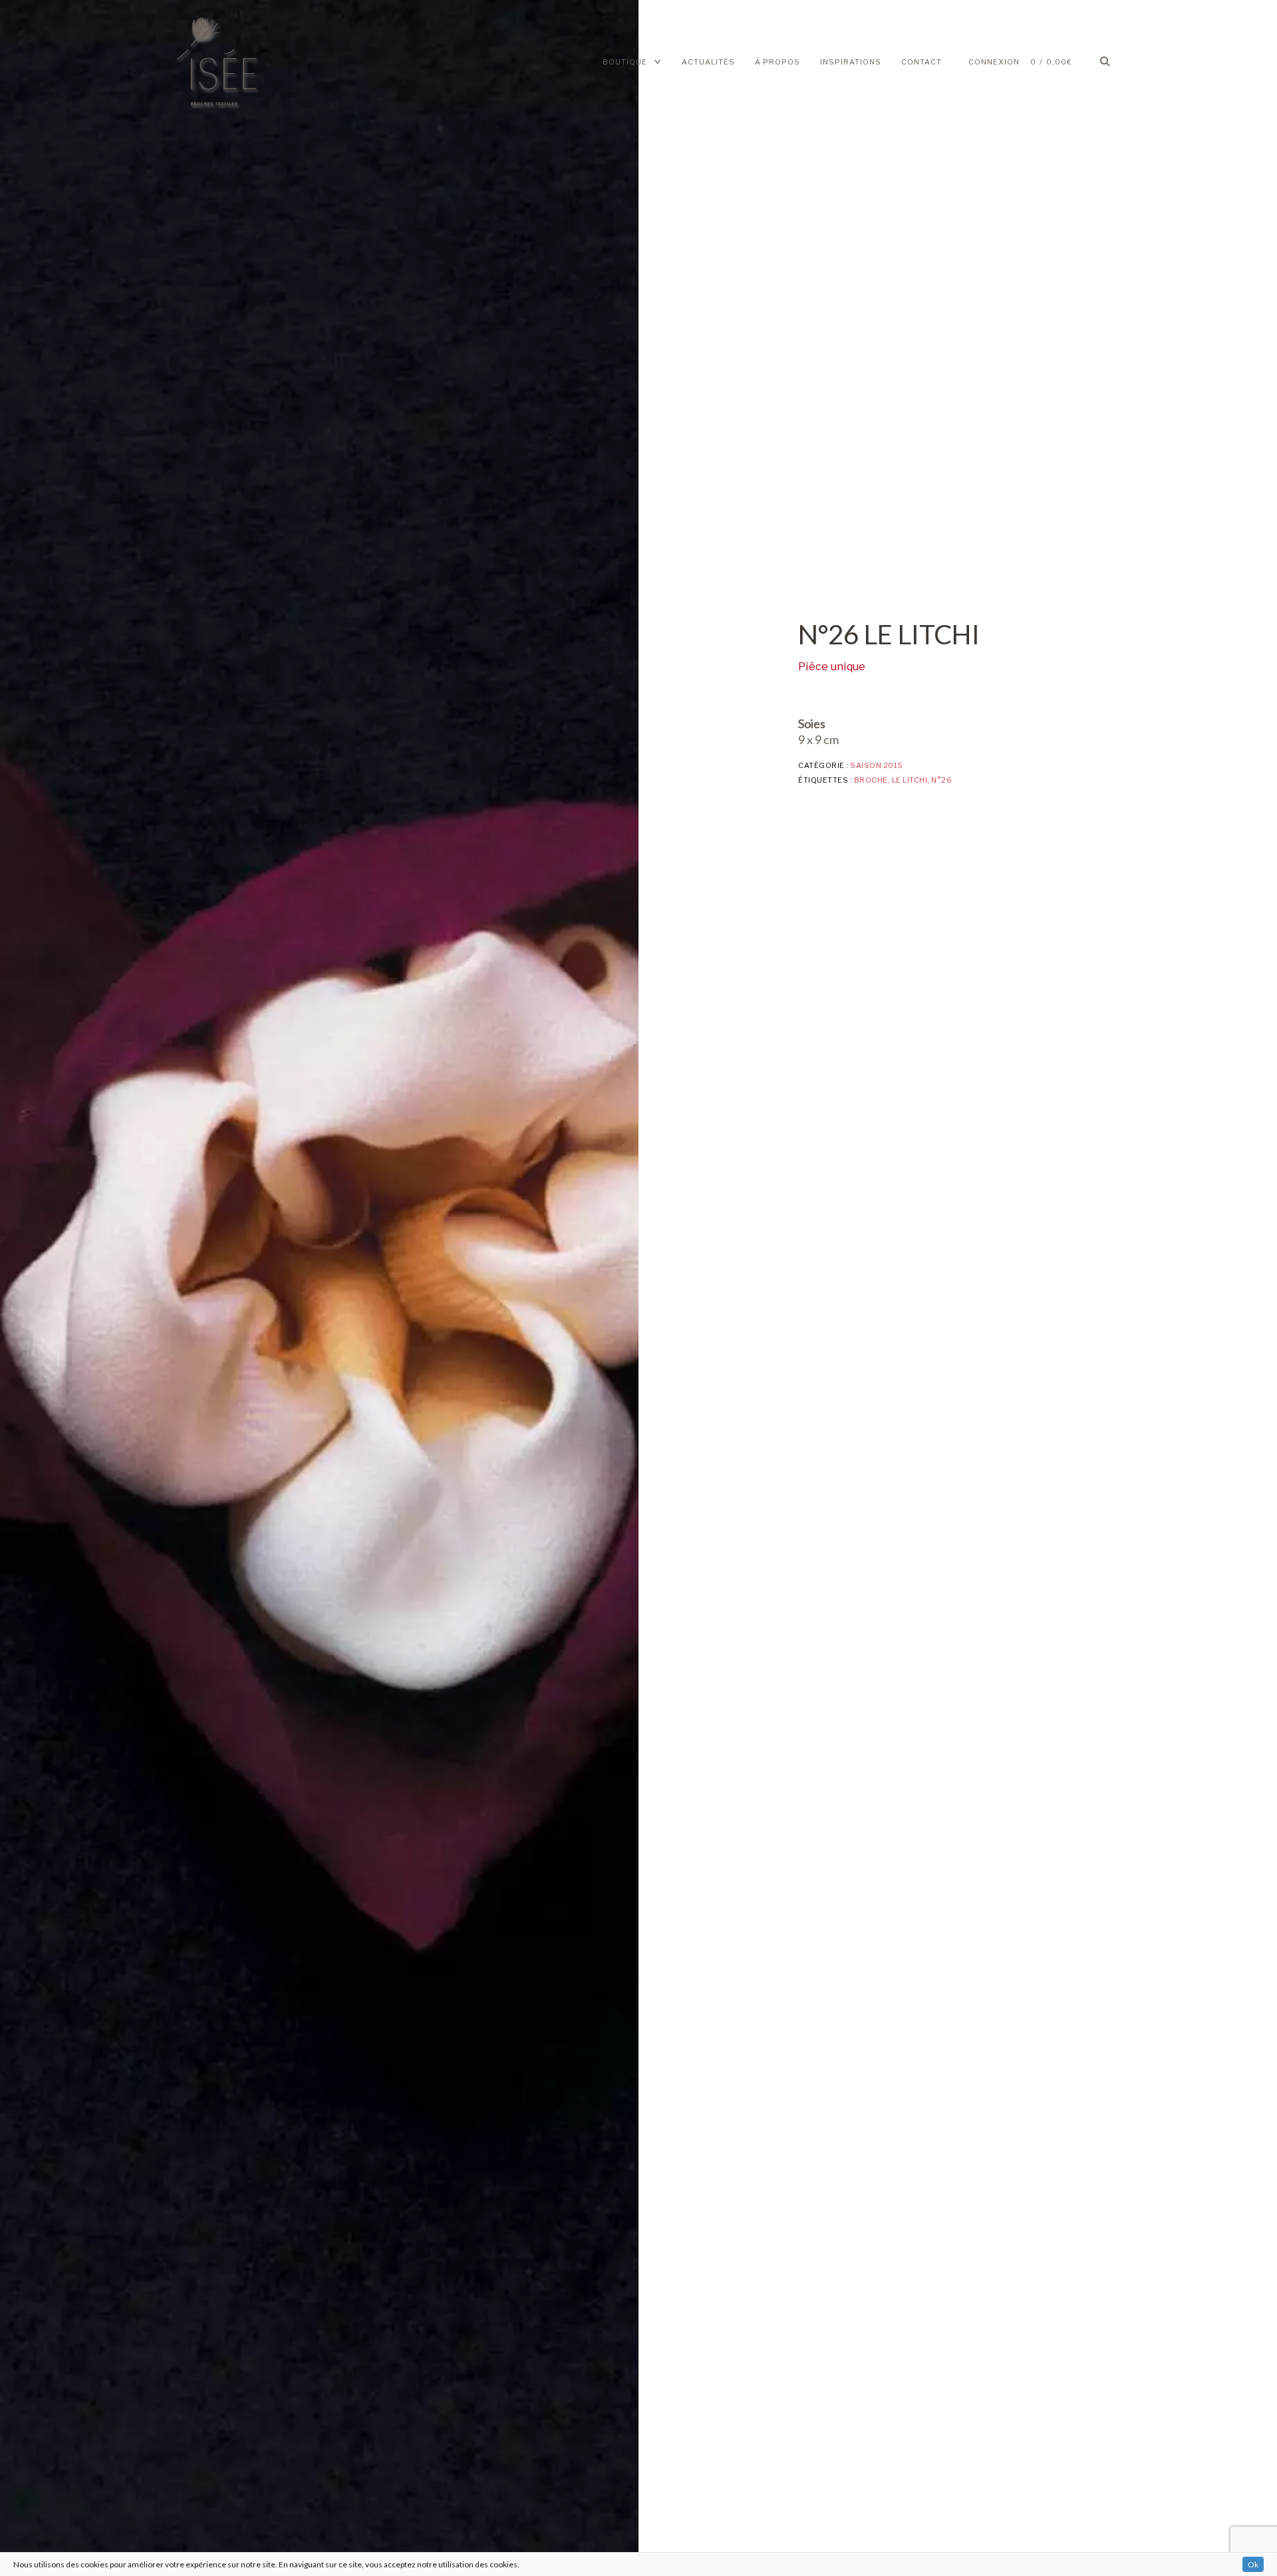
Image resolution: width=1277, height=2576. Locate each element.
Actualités (708, 62)
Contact (922, 62)
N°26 (941, 780)
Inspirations (851, 62)
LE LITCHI (910, 780)
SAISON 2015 (877, 765)
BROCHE (871, 780)
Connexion (994, 62)
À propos (778, 62)
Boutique (625, 62)
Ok (1253, 2564)
